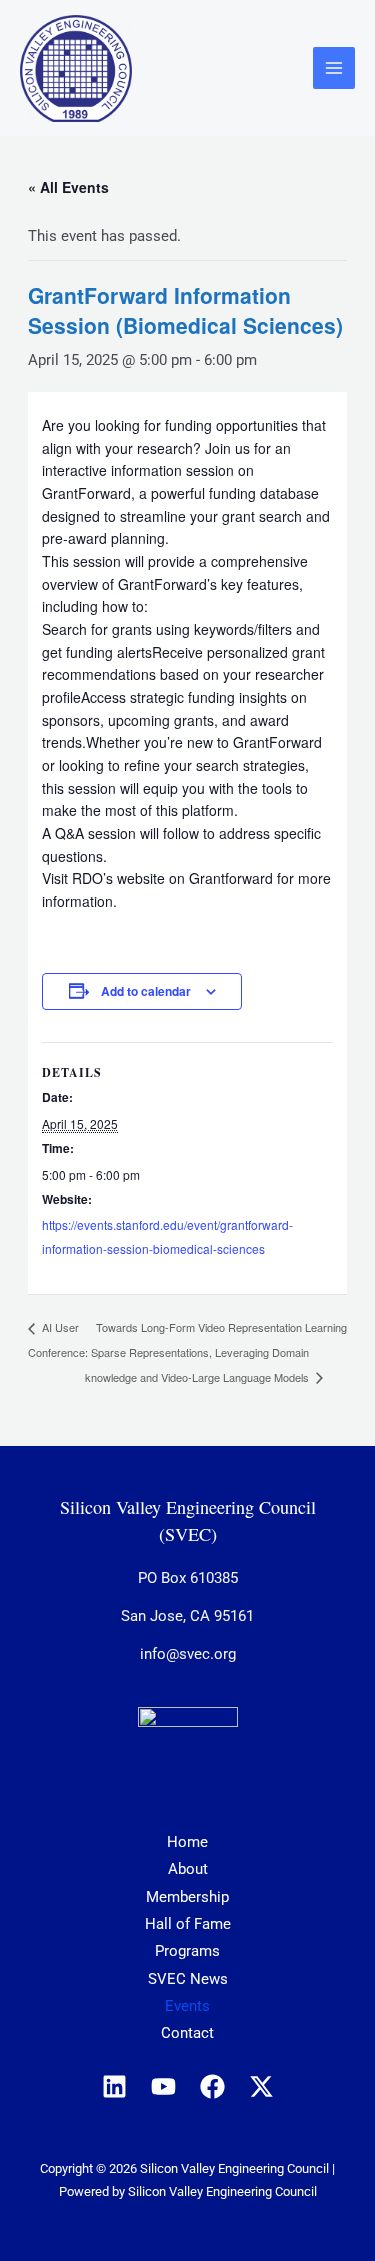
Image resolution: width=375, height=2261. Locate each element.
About (188, 1869)
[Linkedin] (114, 2086)
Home (187, 1842)
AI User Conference (56, 1339)
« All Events (68, 187)
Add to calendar (146, 991)
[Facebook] (212, 2086)
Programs (187, 1951)
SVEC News (188, 1979)
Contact (187, 2033)
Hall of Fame (188, 1924)
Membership (187, 1897)
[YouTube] (163, 2086)
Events (187, 2006)
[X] (261, 2086)
